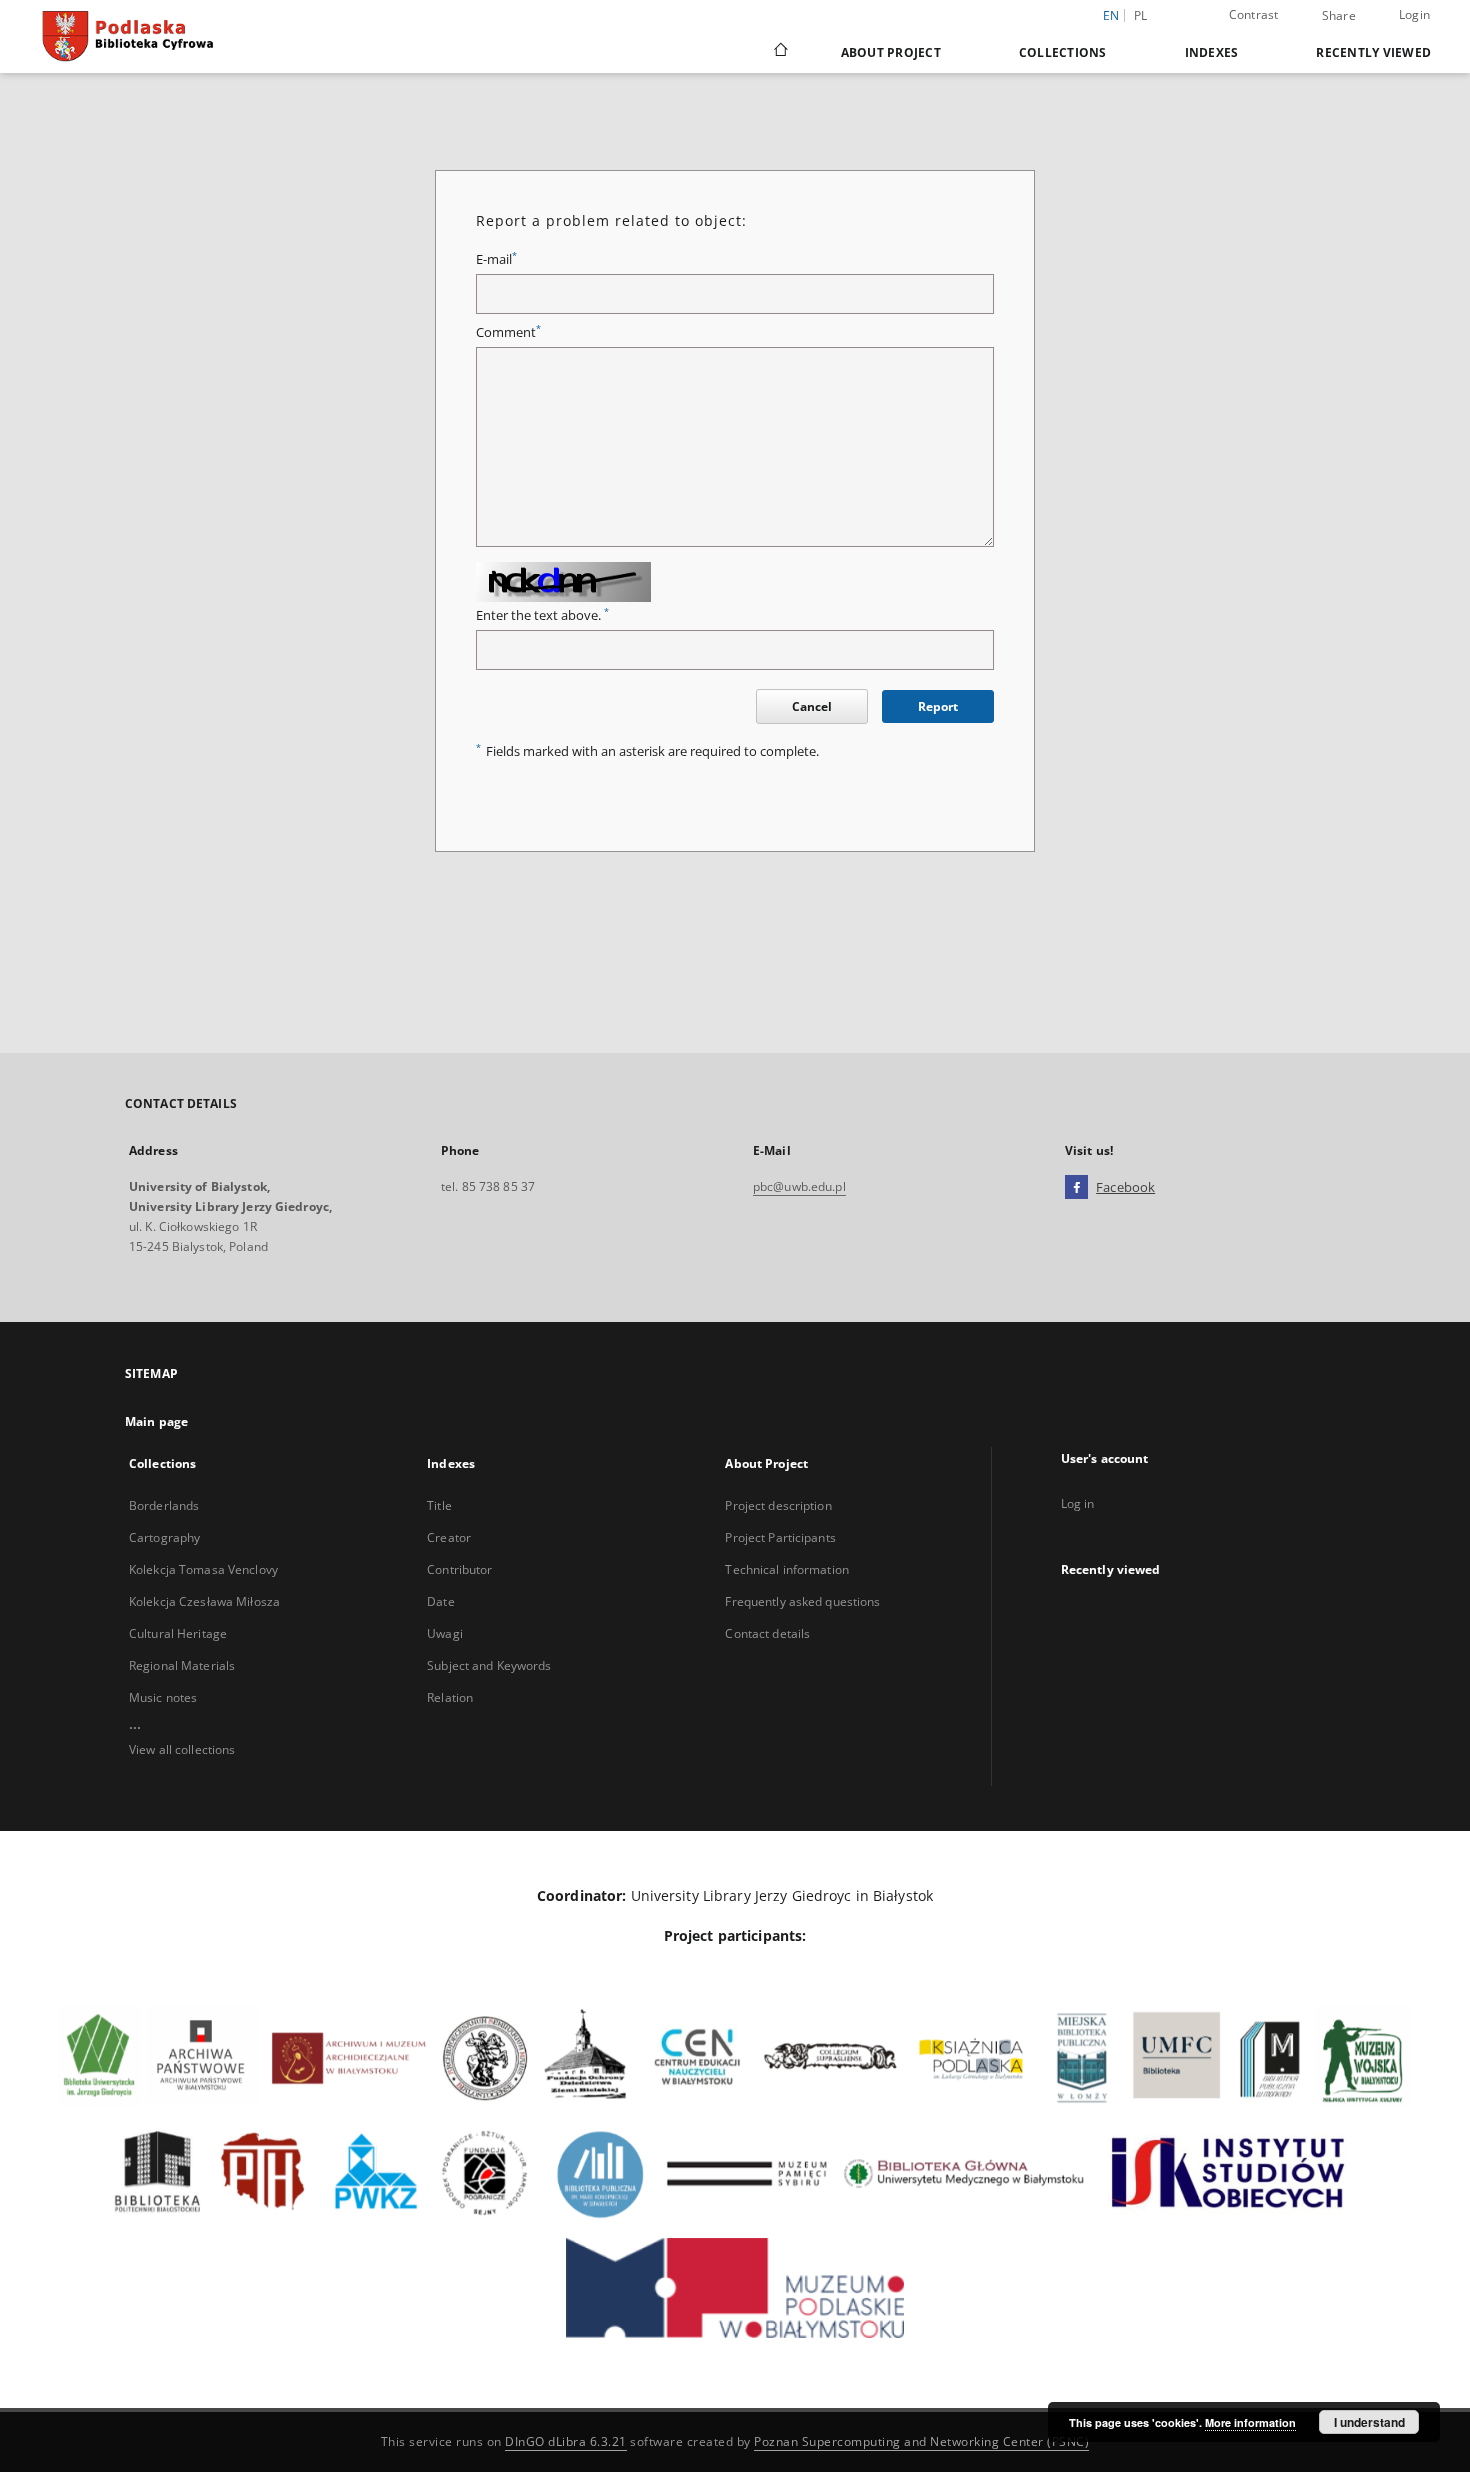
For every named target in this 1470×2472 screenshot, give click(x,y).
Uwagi (445, 1633)
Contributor (459, 1569)
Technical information (787, 1569)
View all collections (182, 1749)
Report (938, 706)
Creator (449, 1537)
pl (1141, 15)
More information (1250, 2422)
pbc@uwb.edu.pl (799, 1186)
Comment (508, 332)
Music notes (163, 1697)
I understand (1369, 2422)
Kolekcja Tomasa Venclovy (203, 1569)
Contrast (1254, 14)
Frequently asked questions (802, 1601)
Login (1414, 14)
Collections (1063, 52)
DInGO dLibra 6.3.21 (566, 2441)
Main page (156, 1421)
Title (439, 1505)
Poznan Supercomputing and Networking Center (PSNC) (921, 2441)
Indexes (1212, 52)
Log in (1078, 1503)
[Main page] (779, 52)
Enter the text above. (542, 615)
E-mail (496, 259)
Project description (778, 1505)
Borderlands (164, 1505)
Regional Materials (182, 1665)
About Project (891, 52)
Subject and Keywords (489, 1665)
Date (440, 1601)
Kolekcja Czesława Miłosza (204, 1601)
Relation (450, 1697)
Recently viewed (1373, 52)
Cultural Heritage (178, 1633)
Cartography (164, 1537)
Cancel (812, 706)
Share (1339, 16)
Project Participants (780, 1537)
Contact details (767, 1633)
